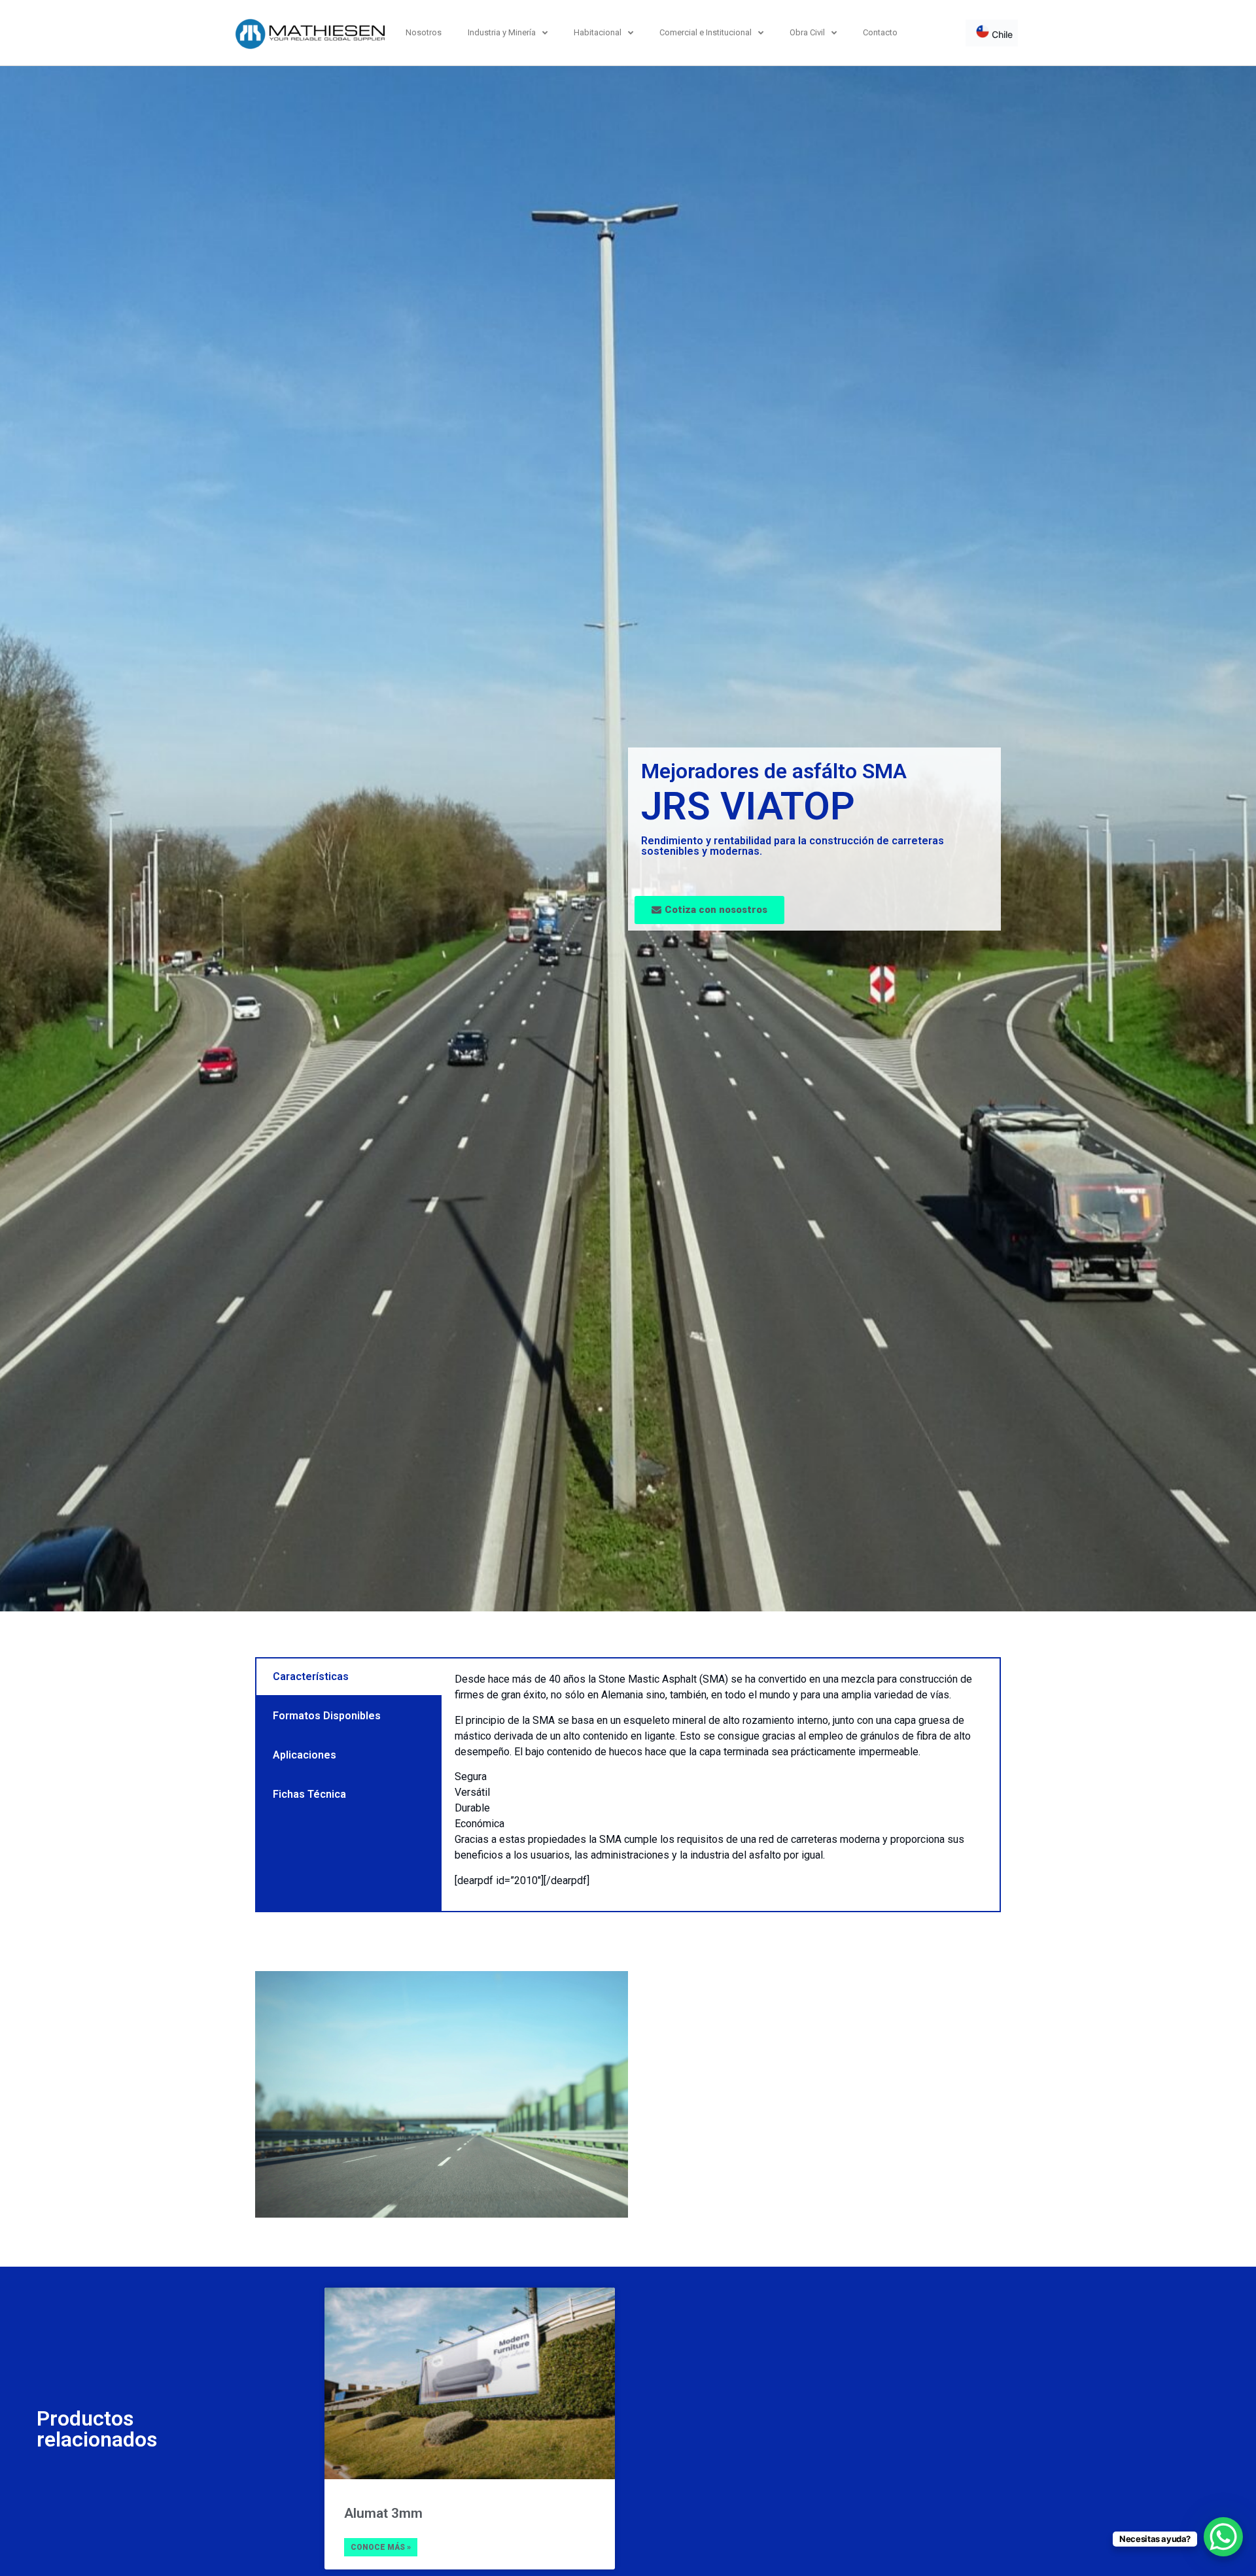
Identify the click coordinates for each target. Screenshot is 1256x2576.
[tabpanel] (721, 1785)
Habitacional (598, 32)
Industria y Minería (502, 32)
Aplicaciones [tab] (305, 1755)
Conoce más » (381, 2547)
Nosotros (424, 32)
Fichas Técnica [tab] (309, 1794)
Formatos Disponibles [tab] (327, 1716)
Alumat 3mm (383, 2513)
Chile (1001, 34)
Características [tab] (311, 1676)
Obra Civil (807, 32)
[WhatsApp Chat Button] (1223, 2537)
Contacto (880, 32)
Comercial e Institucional (706, 32)
